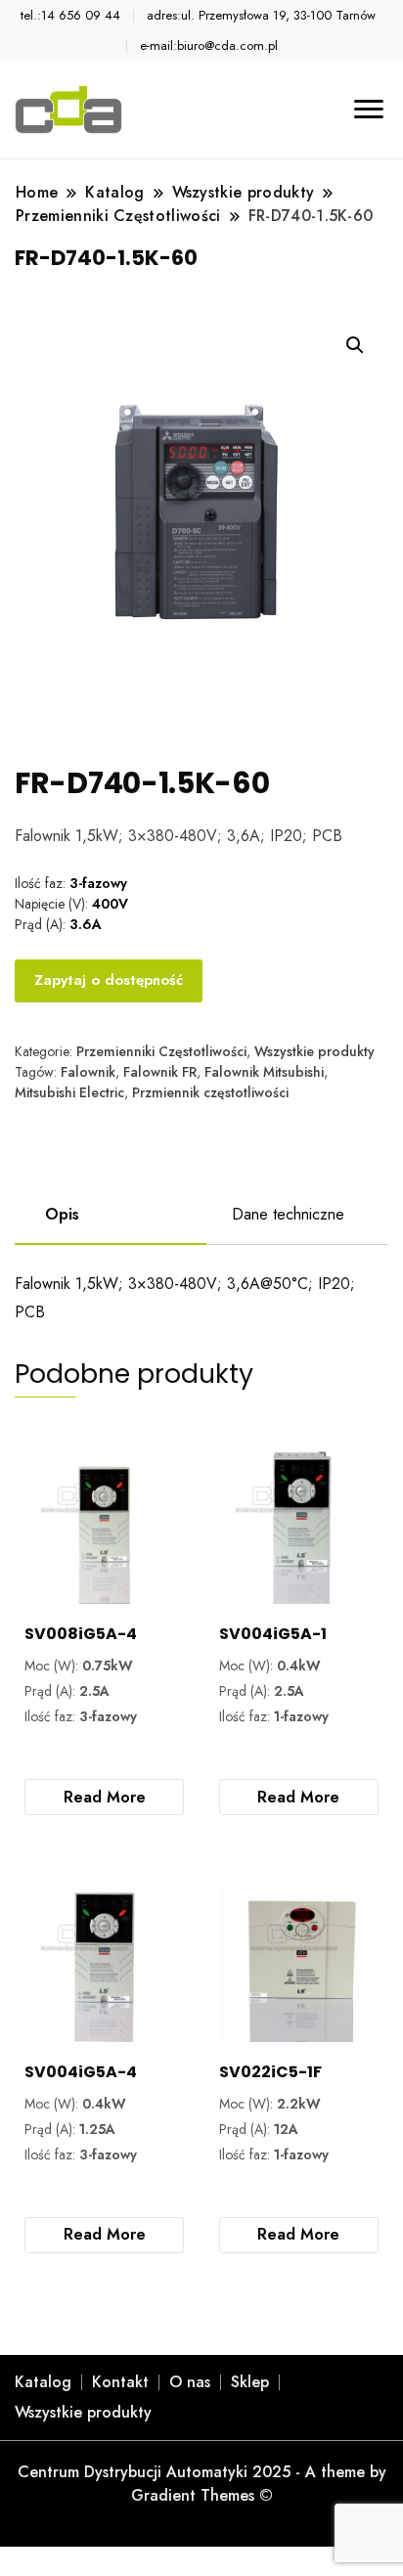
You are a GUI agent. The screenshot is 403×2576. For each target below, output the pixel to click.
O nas (190, 2382)
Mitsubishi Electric (69, 1092)
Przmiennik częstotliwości (210, 1092)
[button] (355, 345)
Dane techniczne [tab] (288, 1214)
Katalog (43, 2382)
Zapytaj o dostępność (109, 980)
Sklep (250, 2382)
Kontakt (120, 2382)
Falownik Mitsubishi (264, 1072)
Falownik (88, 1072)
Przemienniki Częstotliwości (161, 1051)
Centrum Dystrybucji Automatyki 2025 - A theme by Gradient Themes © (202, 2484)
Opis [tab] (62, 1214)
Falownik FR (160, 1072)
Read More (105, 1797)
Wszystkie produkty (314, 1051)
